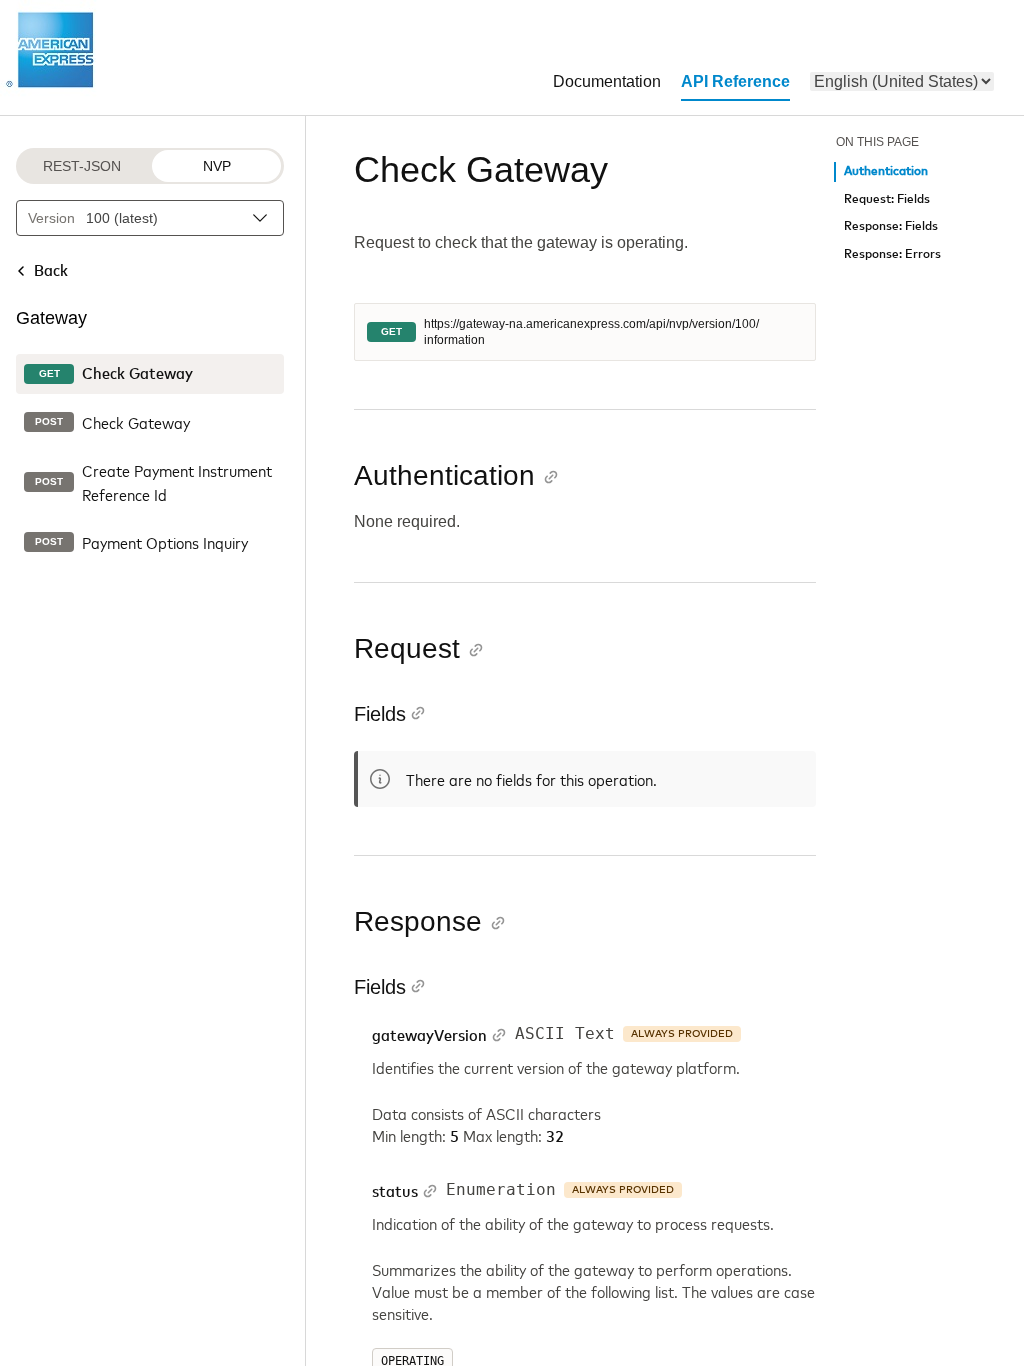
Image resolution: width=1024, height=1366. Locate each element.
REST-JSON (82, 166)
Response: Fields (891, 226)
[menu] (902, 81)
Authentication (886, 171)
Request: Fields (887, 199)
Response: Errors (892, 254)
